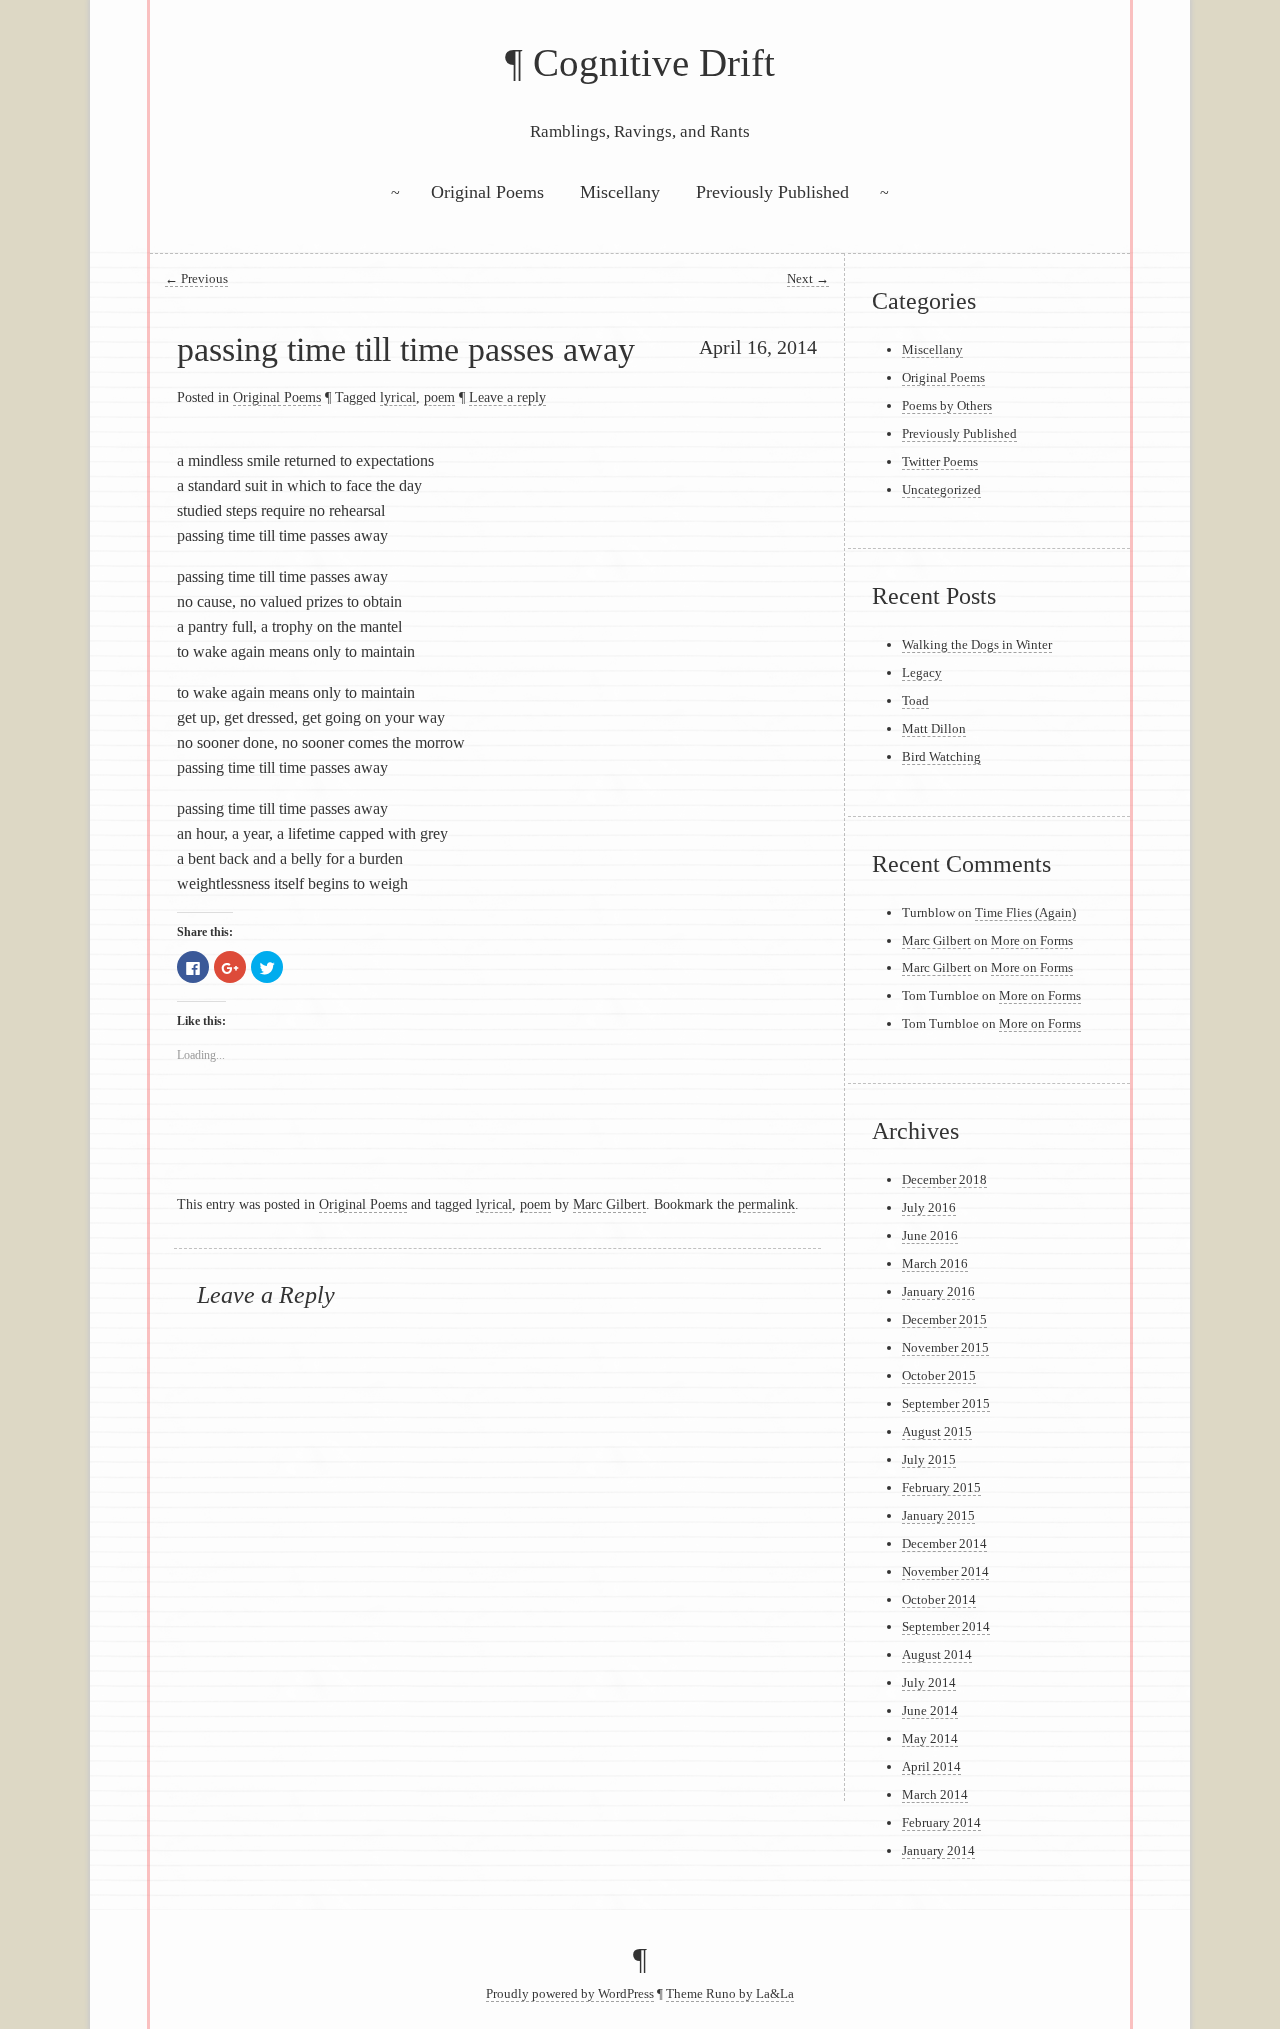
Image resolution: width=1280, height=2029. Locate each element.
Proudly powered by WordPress (570, 1994)
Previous (196, 279)
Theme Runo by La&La (730, 1994)
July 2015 (929, 1459)
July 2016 (929, 1207)
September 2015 (946, 1403)
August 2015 (937, 1431)
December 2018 (944, 1179)
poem (439, 397)
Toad (915, 700)
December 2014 (944, 1543)
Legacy (922, 672)
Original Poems (487, 192)
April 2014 (931, 1766)
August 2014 (937, 1654)
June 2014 (930, 1710)
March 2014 (935, 1794)
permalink (766, 1204)
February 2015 (941, 1487)
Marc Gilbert (609, 1204)
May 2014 (930, 1738)
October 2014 (939, 1599)
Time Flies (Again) (1025, 912)
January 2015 (938, 1515)
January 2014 (938, 1850)
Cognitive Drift (654, 62)
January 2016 (938, 1291)
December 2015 (944, 1319)
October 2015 (939, 1375)
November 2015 (945, 1347)
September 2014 (946, 1626)
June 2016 (930, 1235)
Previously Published (772, 192)
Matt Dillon (934, 728)
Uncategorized (941, 489)
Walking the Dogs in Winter (977, 644)
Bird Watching (941, 756)
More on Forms (1032, 940)
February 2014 (941, 1822)
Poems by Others (947, 405)
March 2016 (935, 1263)
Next (808, 279)
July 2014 (929, 1682)
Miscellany (620, 192)
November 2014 (945, 1571)
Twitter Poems (940, 461)
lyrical (398, 397)
